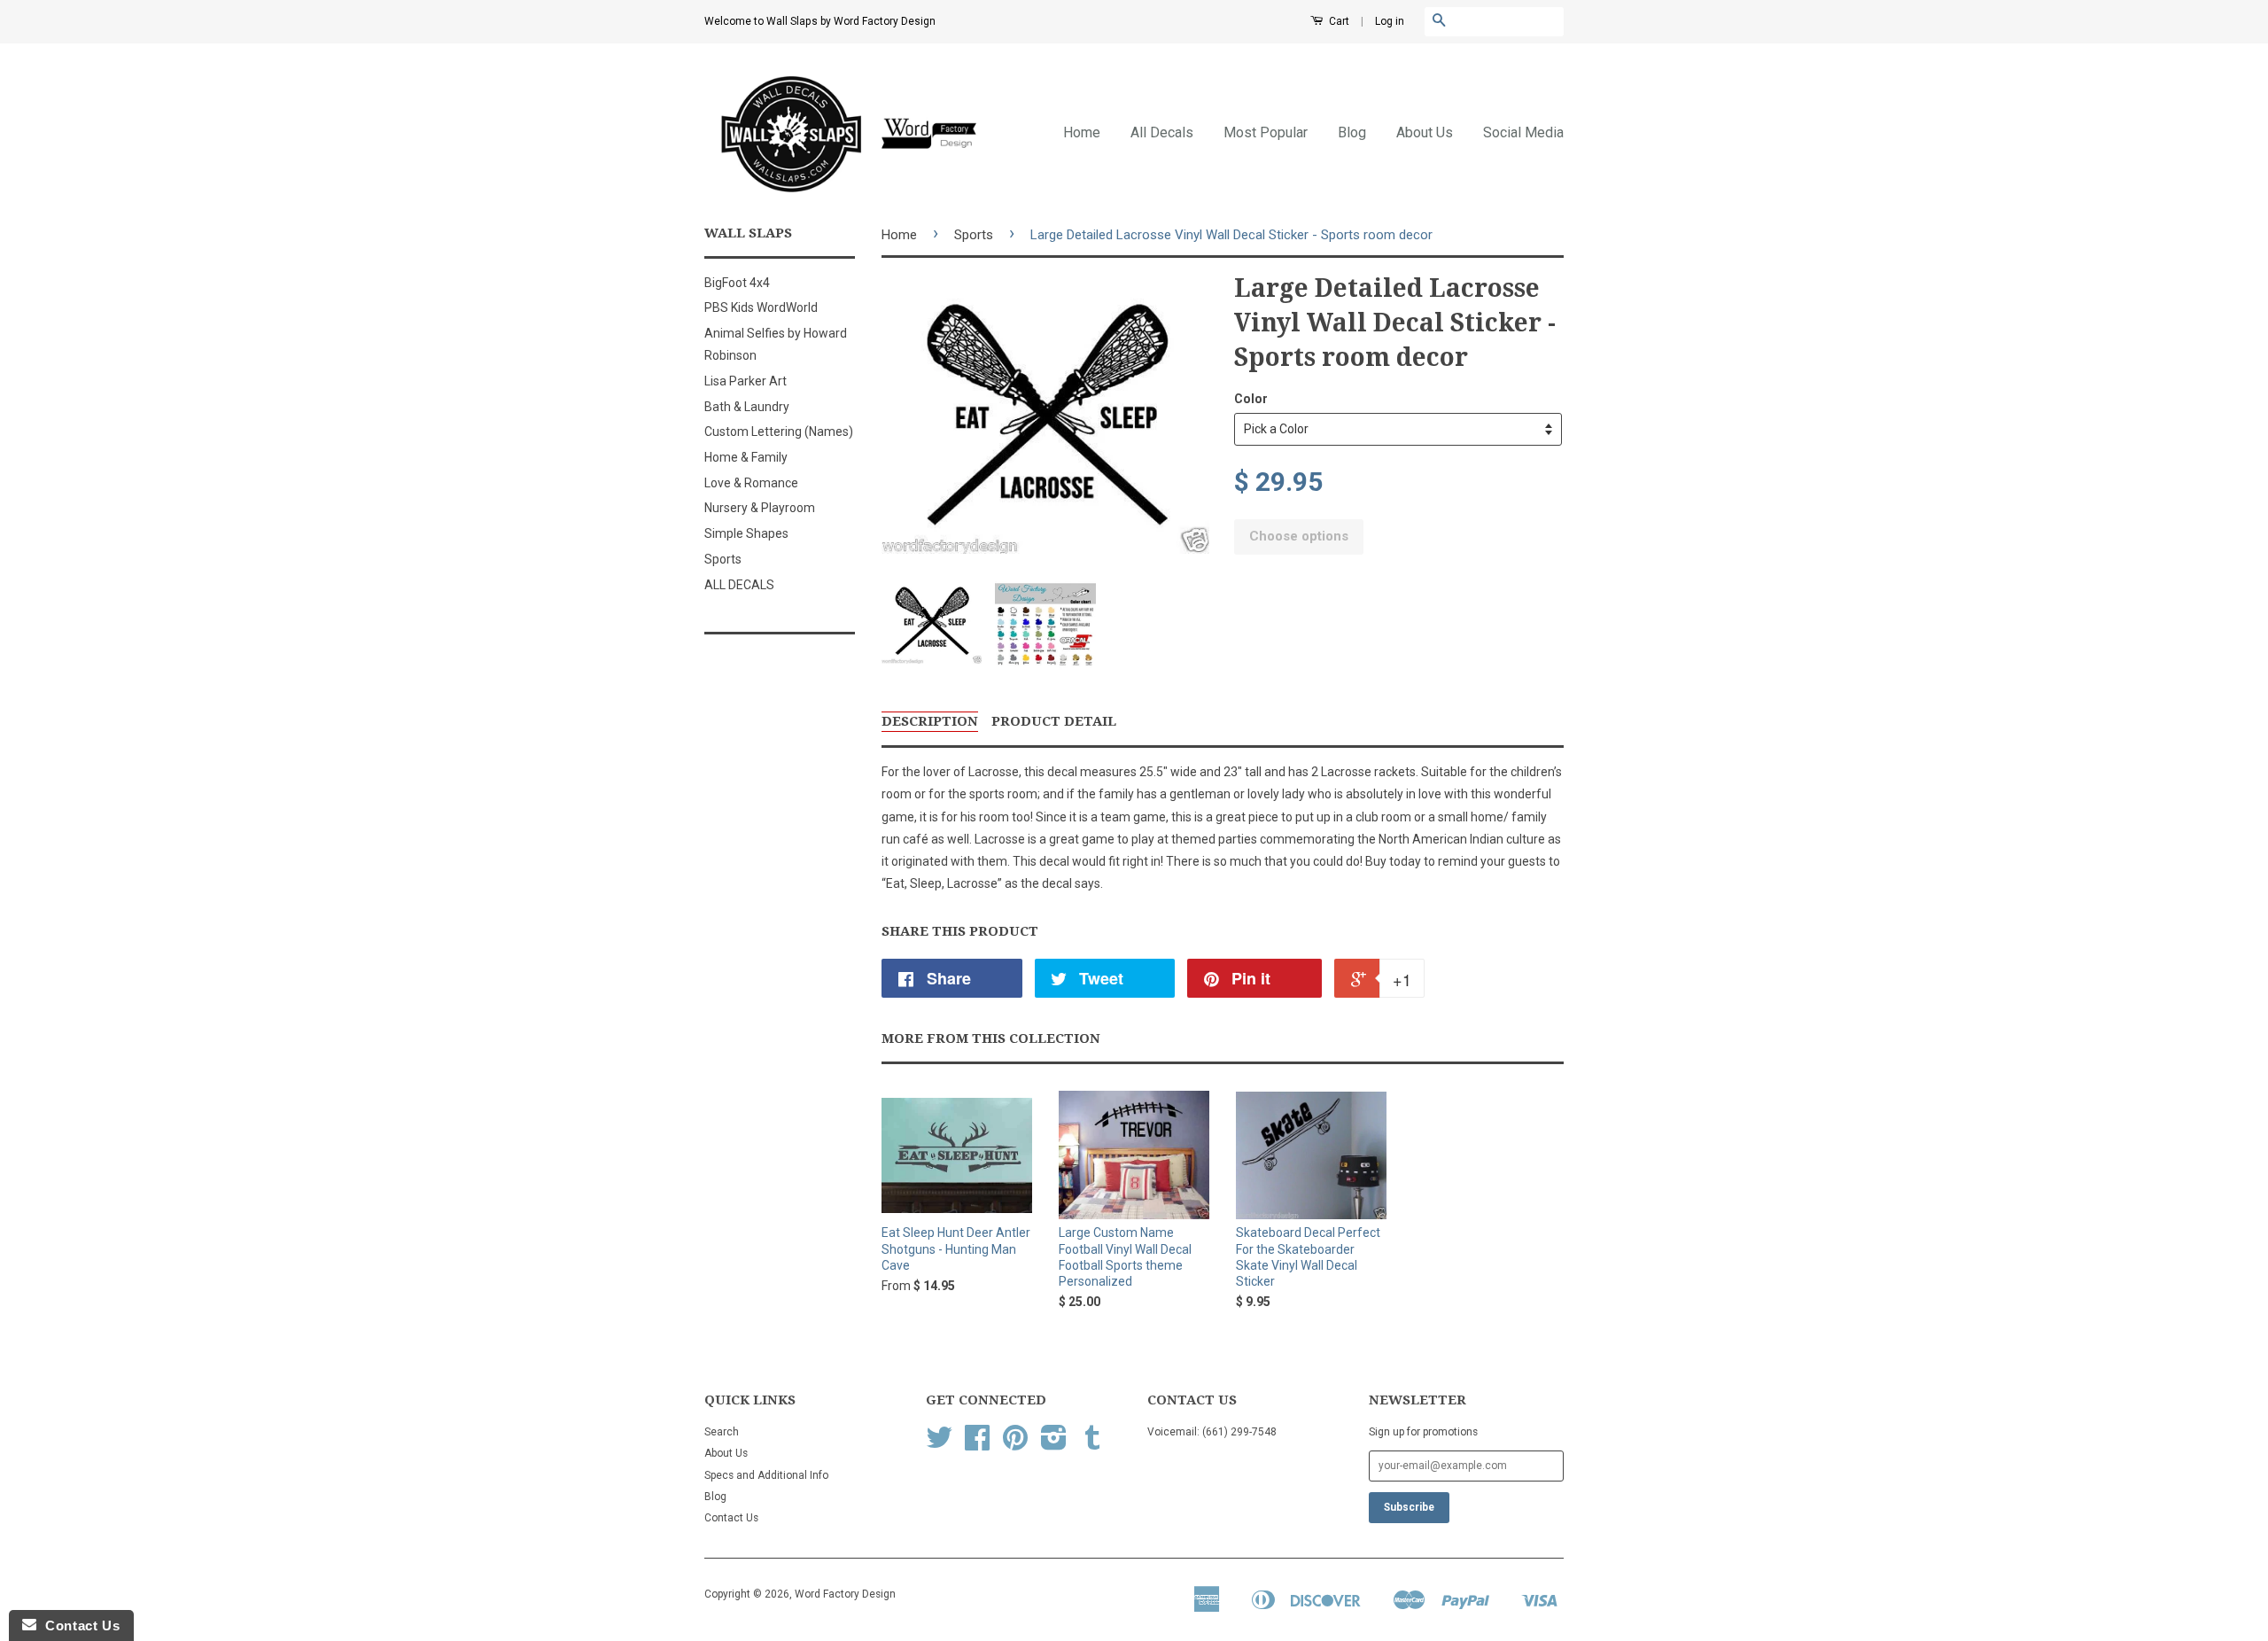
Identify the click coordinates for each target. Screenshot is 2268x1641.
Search (722, 1432)
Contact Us (731, 1518)
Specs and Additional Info (766, 1475)
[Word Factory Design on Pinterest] (1015, 1444)
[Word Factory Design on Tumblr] (1092, 1444)
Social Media (1523, 132)
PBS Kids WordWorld (761, 307)
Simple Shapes (746, 533)
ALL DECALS (739, 585)
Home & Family (746, 457)
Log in (1390, 21)
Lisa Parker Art (746, 381)
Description (930, 721)
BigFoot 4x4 (737, 283)
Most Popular (1266, 132)
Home (1082, 132)
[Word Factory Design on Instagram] (1054, 1444)
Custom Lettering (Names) (779, 432)
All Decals (1162, 132)
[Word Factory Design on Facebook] (977, 1444)
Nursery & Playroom (760, 508)
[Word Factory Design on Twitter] (939, 1444)
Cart (1338, 21)
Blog (1352, 132)
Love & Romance (751, 483)
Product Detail (1054, 721)
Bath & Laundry (747, 407)
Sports (723, 559)
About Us (1425, 132)
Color (1251, 399)
